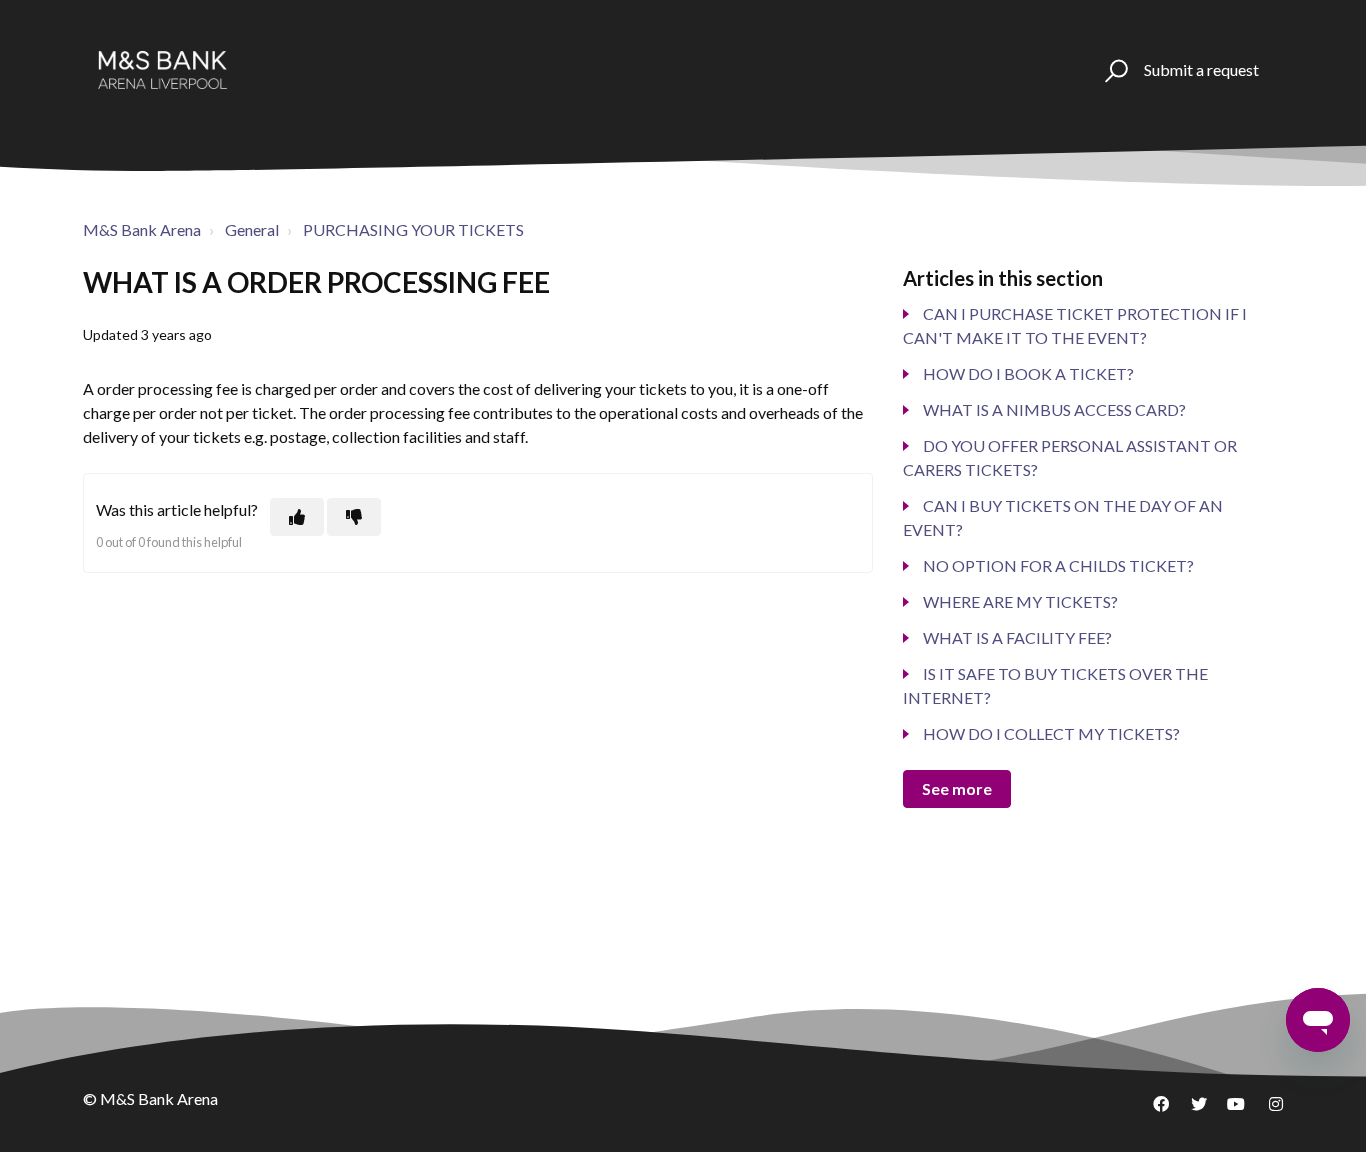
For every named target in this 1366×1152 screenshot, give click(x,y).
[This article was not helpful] (354, 517)
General (252, 229)
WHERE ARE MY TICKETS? (1020, 601)
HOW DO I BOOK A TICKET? (1028, 373)
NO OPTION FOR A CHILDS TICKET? (1058, 565)
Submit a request (1201, 69)
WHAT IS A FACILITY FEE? (1017, 637)
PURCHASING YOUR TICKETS (413, 229)
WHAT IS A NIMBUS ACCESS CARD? (1054, 409)
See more (957, 788)
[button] (1113, 70)
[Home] (162, 70)
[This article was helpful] (297, 517)
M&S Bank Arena (142, 229)
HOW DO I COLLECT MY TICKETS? (1051, 733)
